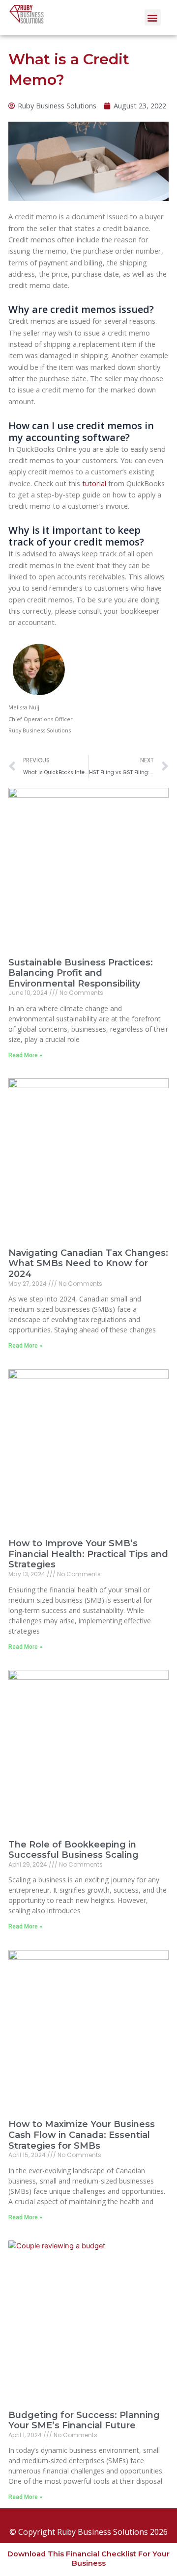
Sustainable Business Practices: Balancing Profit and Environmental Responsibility (81, 973)
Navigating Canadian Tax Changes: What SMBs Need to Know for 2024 (88, 1263)
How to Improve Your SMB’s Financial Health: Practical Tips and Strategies (88, 1554)
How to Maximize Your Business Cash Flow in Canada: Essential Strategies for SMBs (82, 2135)
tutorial (93, 483)
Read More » (25, 1055)
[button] (153, 17)
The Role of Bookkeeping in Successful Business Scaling (74, 1850)
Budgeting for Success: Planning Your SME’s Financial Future (84, 2420)
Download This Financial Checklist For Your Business (88, 2558)
